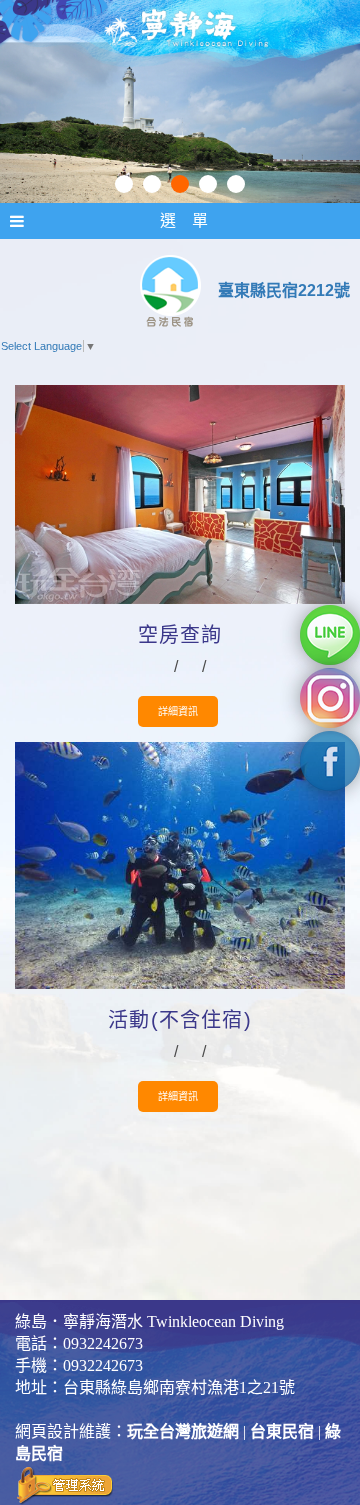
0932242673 (103, 1343)
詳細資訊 (178, 711)
